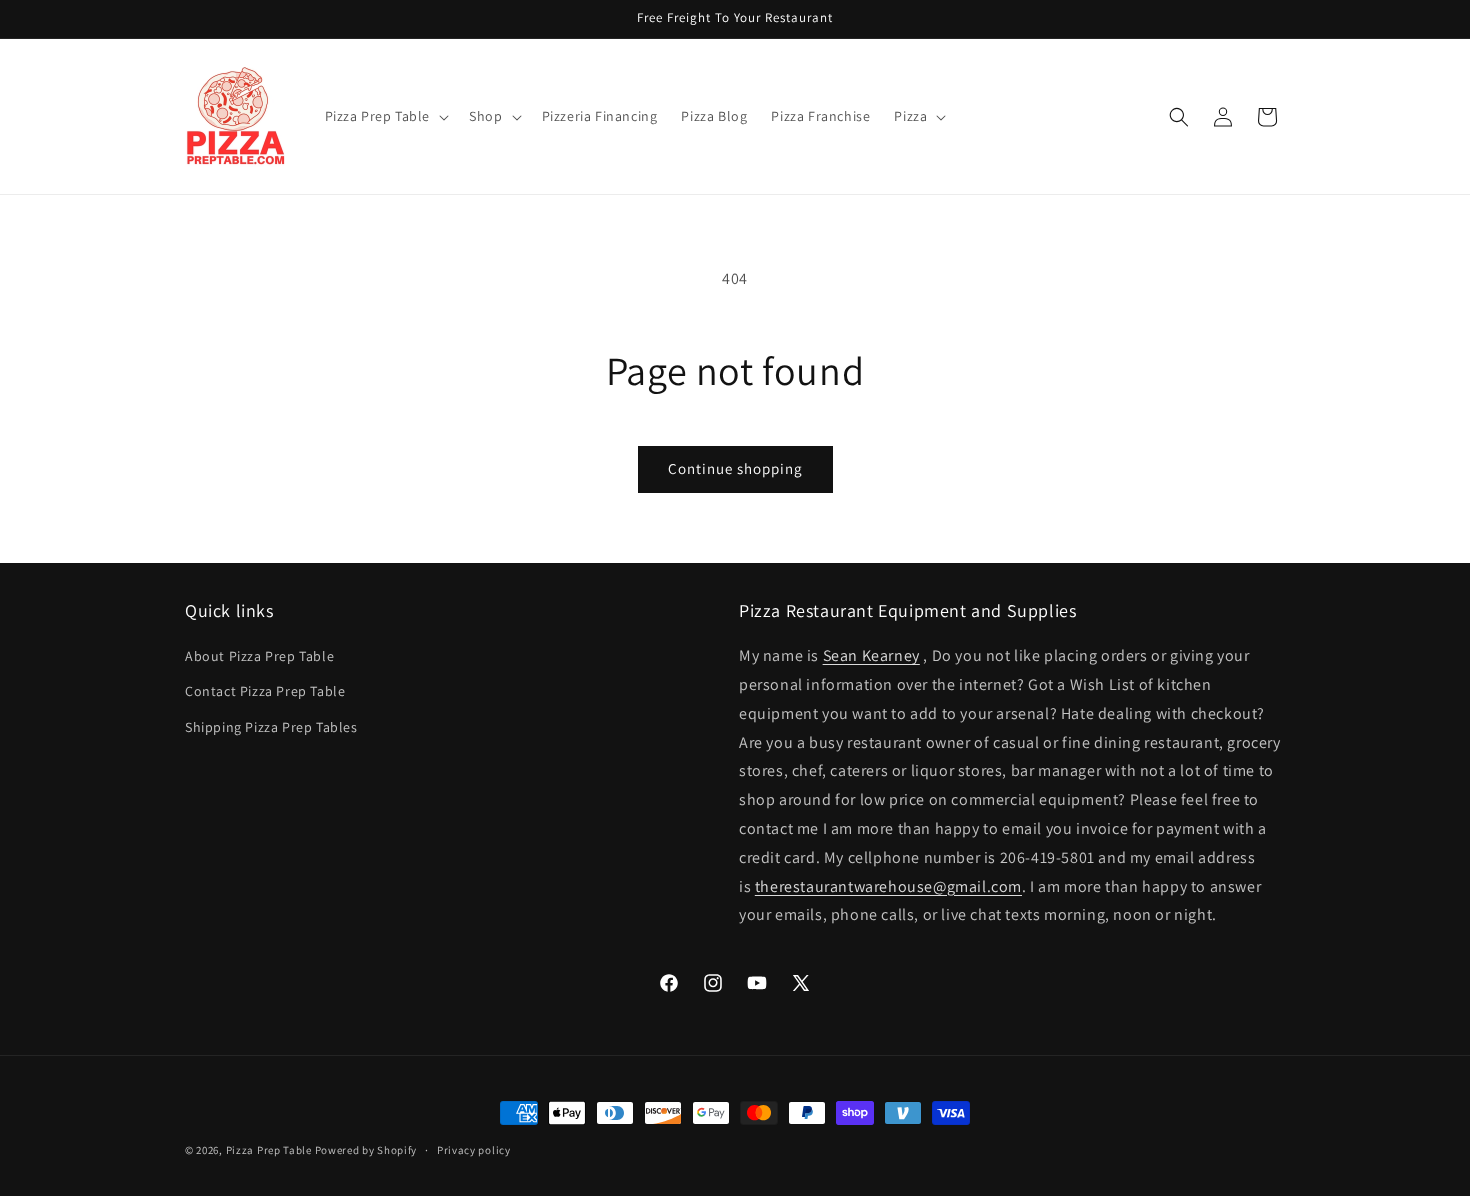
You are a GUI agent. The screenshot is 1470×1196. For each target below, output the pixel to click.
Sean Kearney (871, 656)
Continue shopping (735, 468)
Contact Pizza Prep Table (265, 692)
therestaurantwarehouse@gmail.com (888, 886)
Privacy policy (474, 1149)
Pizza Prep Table (269, 1150)
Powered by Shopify (366, 1150)
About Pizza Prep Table (259, 657)
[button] (385, 116)
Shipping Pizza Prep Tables (271, 727)
